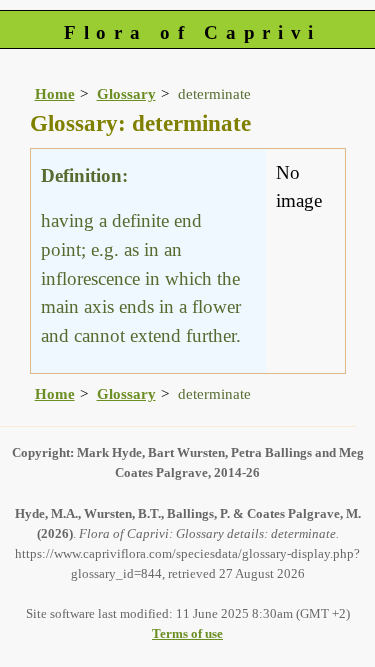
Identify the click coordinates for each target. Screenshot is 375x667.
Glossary (126, 93)
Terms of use (187, 633)
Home (55, 93)
